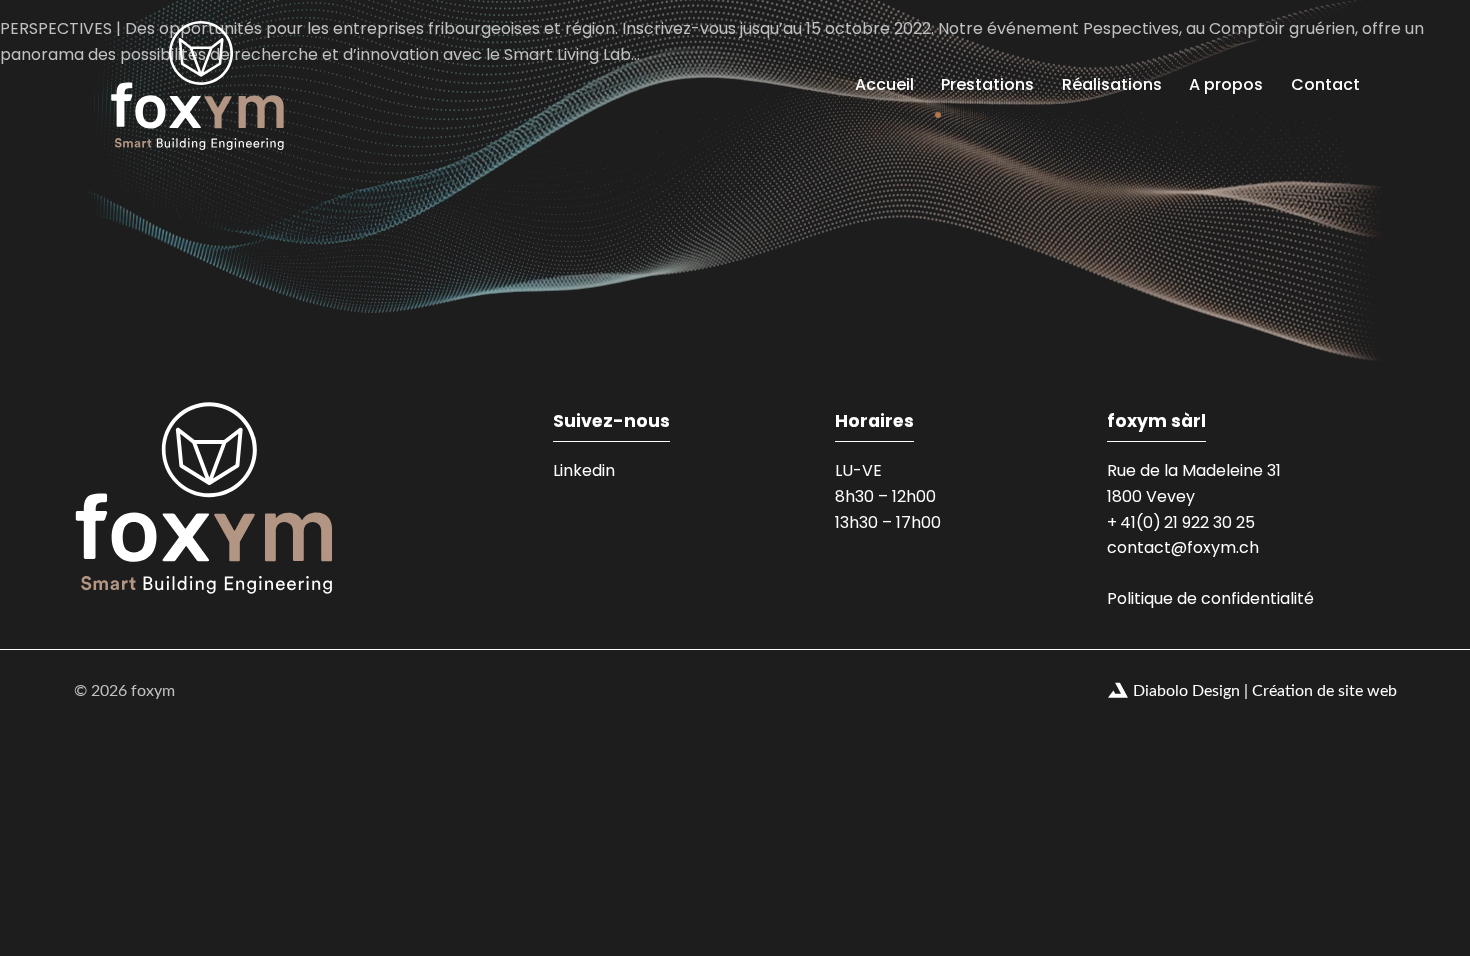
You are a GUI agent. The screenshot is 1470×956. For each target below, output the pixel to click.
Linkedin (584, 470)
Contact (1325, 84)
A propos (1226, 84)
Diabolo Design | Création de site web (1265, 691)
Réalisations (1112, 84)
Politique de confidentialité (1210, 598)
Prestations (987, 84)
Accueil (884, 84)
